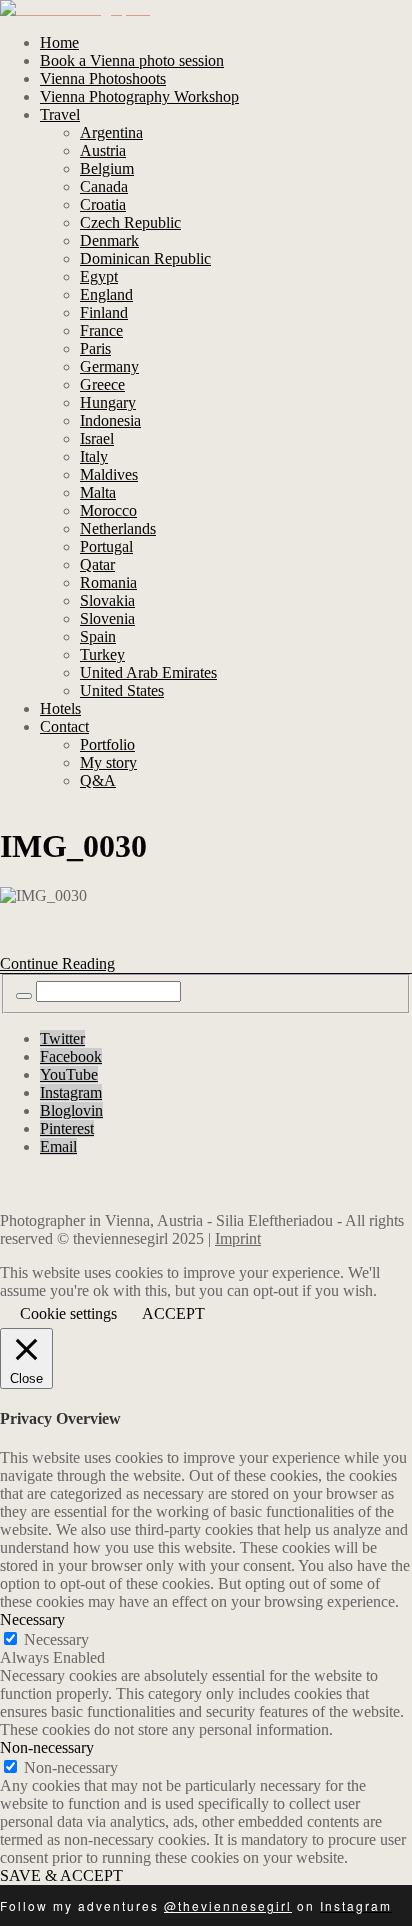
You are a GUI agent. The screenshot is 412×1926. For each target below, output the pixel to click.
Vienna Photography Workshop (139, 96)
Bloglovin (71, 1110)
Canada (104, 186)
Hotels (60, 708)
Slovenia (107, 618)
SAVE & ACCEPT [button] (61, 1875)
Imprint (238, 1238)
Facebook (71, 1056)
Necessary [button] (32, 1619)
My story (108, 762)
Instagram (71, 1092)
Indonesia (110, 420)
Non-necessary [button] (47, 1747)
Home (59, 42)
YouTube (69, 1074)
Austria (103, 150)
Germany (109, 366)
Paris (95, 348)
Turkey (102, 654)
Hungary (108, 402)
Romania (108, 582)
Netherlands (118, 528)
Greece (102, 384)
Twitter (62, 1038)
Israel (97, 438)
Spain (98, 636)
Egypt (99, 276)
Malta (98, 492)
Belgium (107, 168)
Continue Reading (57, 963)
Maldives (109, 474)
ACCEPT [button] (173, 1313)
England (106, 294)
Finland (104, 312)
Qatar (97, 564)
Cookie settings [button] (68, 1313)
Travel (60, 114)
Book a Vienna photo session (132, 60)
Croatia (103, 204)
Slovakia (107, 600)
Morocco (108, 510)
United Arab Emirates (148, 672)
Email (58, 1146)
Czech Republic (130, 222)
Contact (64, 726)
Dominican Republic (145, 258)
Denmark (109, 240)
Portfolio (107, 744)
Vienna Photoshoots (103, 78)
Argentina (111, 132)
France (101, 330)
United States (122, 690)
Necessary (56, 1639)
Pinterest (67, 1128)
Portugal (106, 546)
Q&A (98, 780)
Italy (94, 456)
